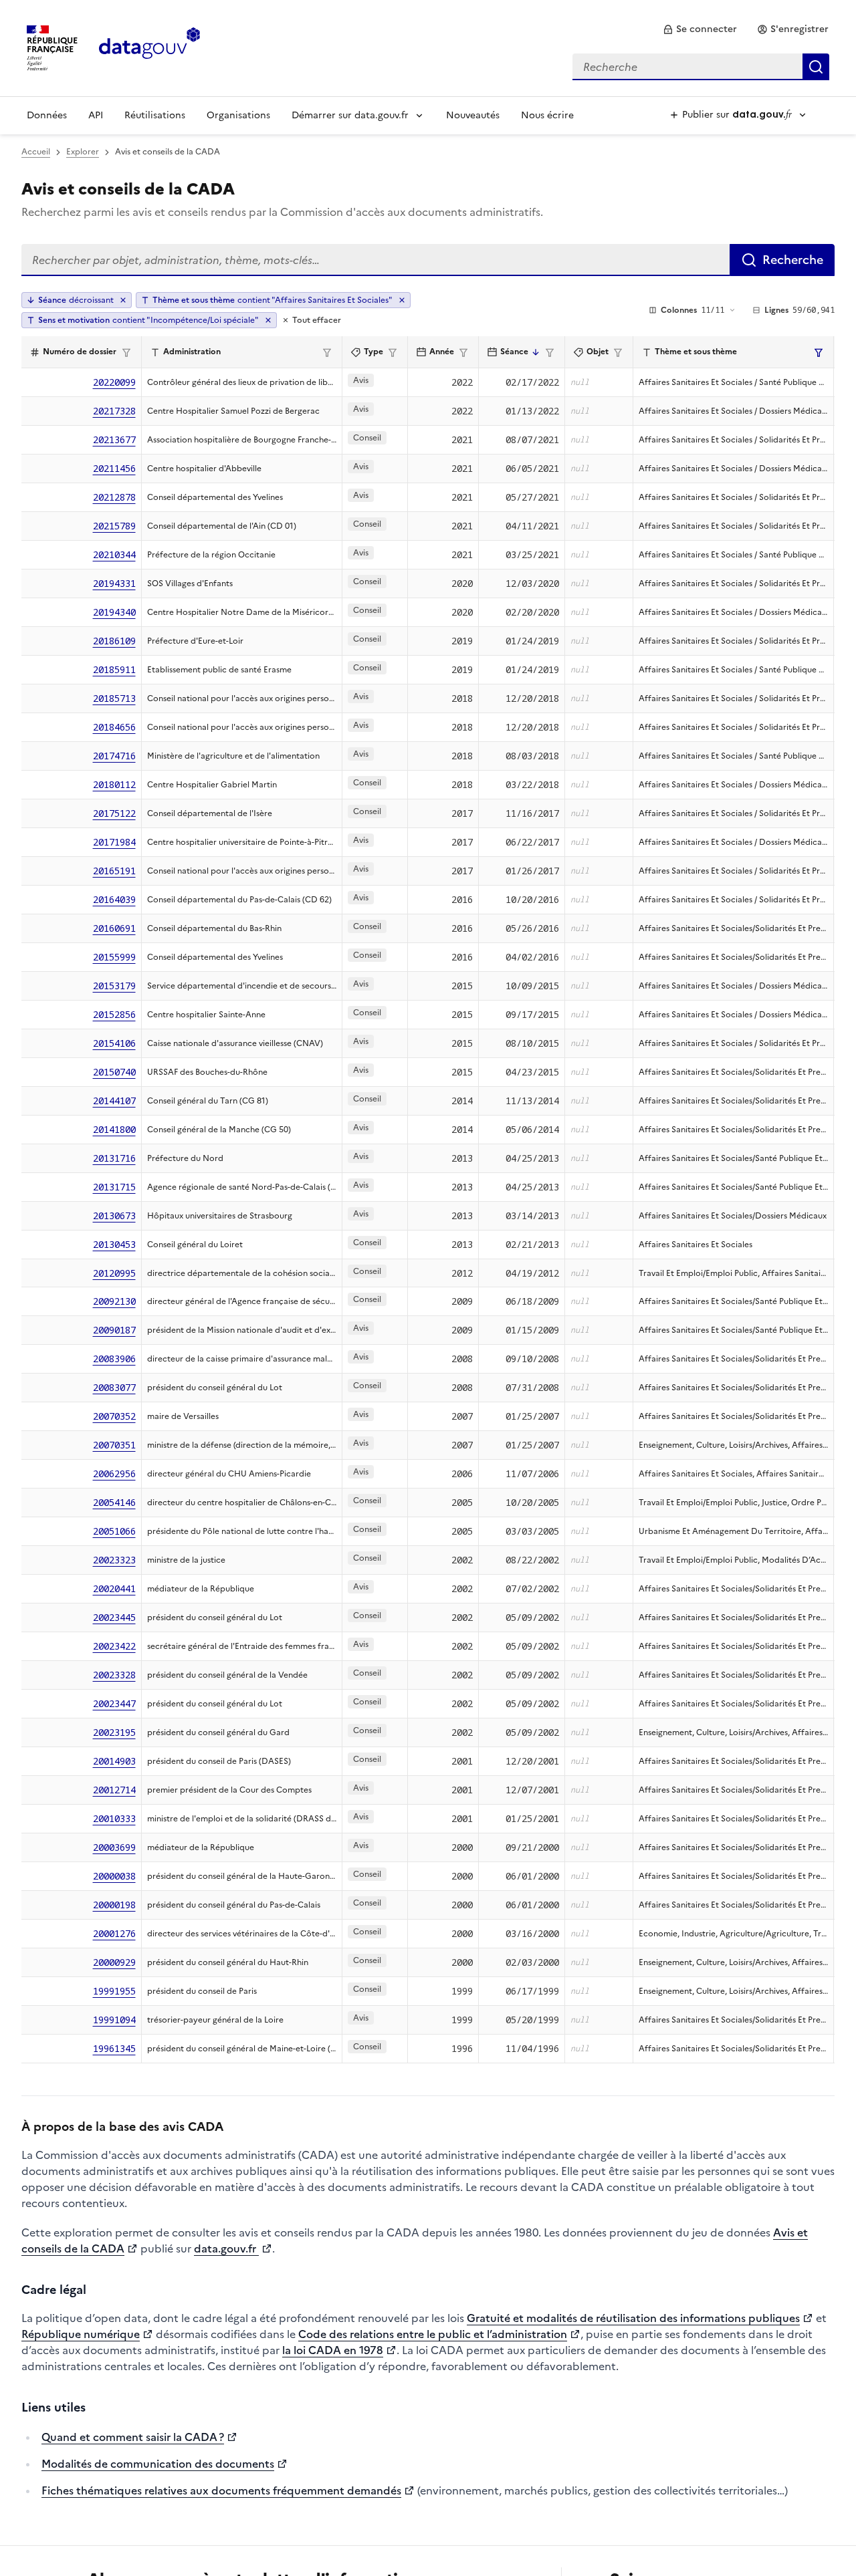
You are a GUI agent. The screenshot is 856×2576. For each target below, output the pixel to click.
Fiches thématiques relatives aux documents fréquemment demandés (221, 2490)
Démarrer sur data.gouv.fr (350, 115)
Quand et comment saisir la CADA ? (133, 2437)
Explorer (83, 152)
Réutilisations (155, 115)
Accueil (36, 152)
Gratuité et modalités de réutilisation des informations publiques (633, 2318)
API (96, 115)
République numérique (81, 2334)
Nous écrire (547, 115)
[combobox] (701, 67)
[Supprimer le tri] (123, 300)
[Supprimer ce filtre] (402, 300)
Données (47, 115)
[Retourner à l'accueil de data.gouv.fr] (149, 47)
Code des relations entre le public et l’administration (433, 2334)
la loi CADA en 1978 (333, 2350)
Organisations (238, 115)
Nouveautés (473, 115)
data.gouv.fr (226, 2248)
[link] (700, 29)
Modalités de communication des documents (158, 2464)
